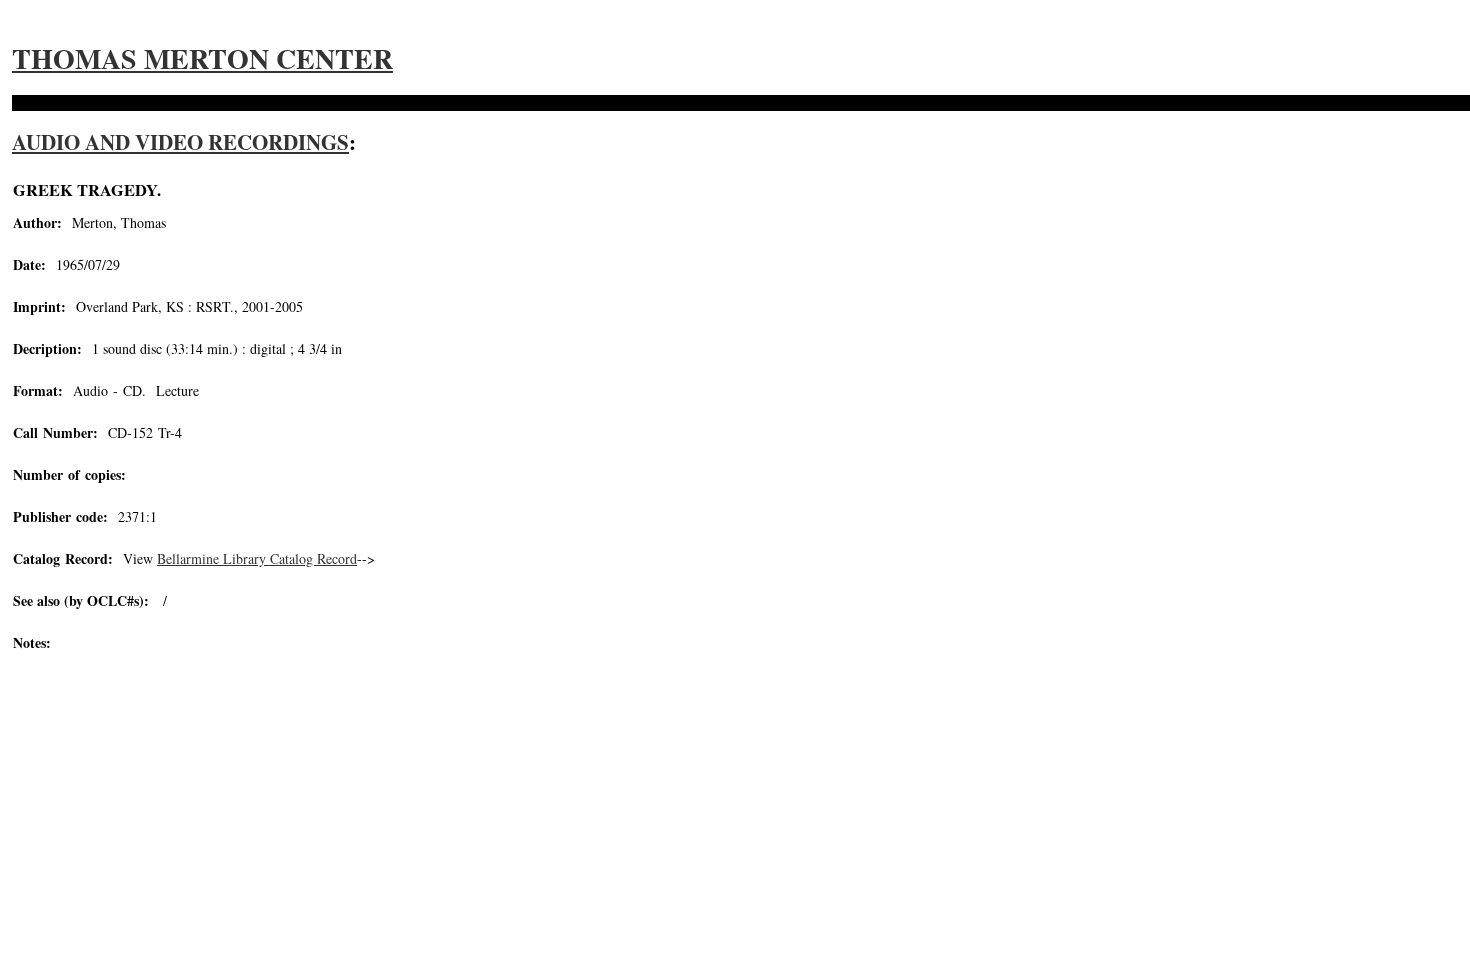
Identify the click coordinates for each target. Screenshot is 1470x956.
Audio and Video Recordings (180, 142)
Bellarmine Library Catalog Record (257, 558)
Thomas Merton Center (202, 58)
